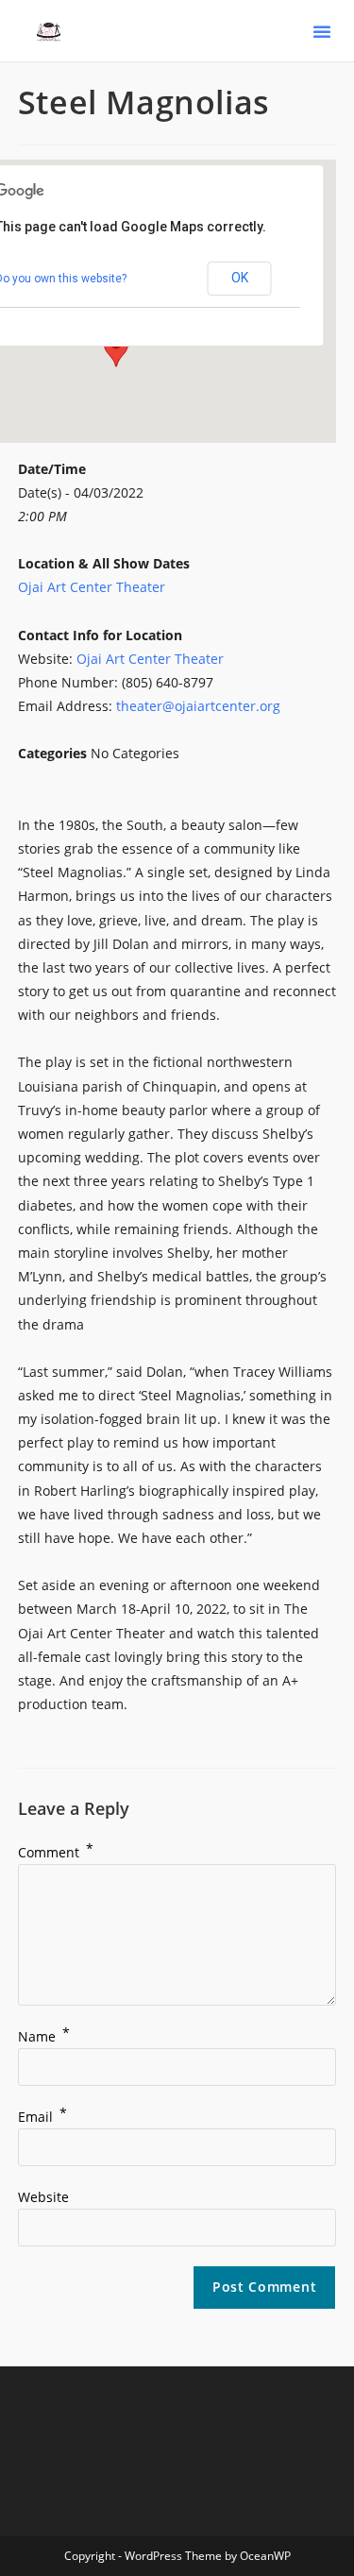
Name (44, 2036)
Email (42, 2117)
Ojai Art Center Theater (92, 587)
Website (43, 2197)
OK (240, 278)
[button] (322, 31)
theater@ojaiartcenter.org (198, 706)
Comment (56, 1852)
